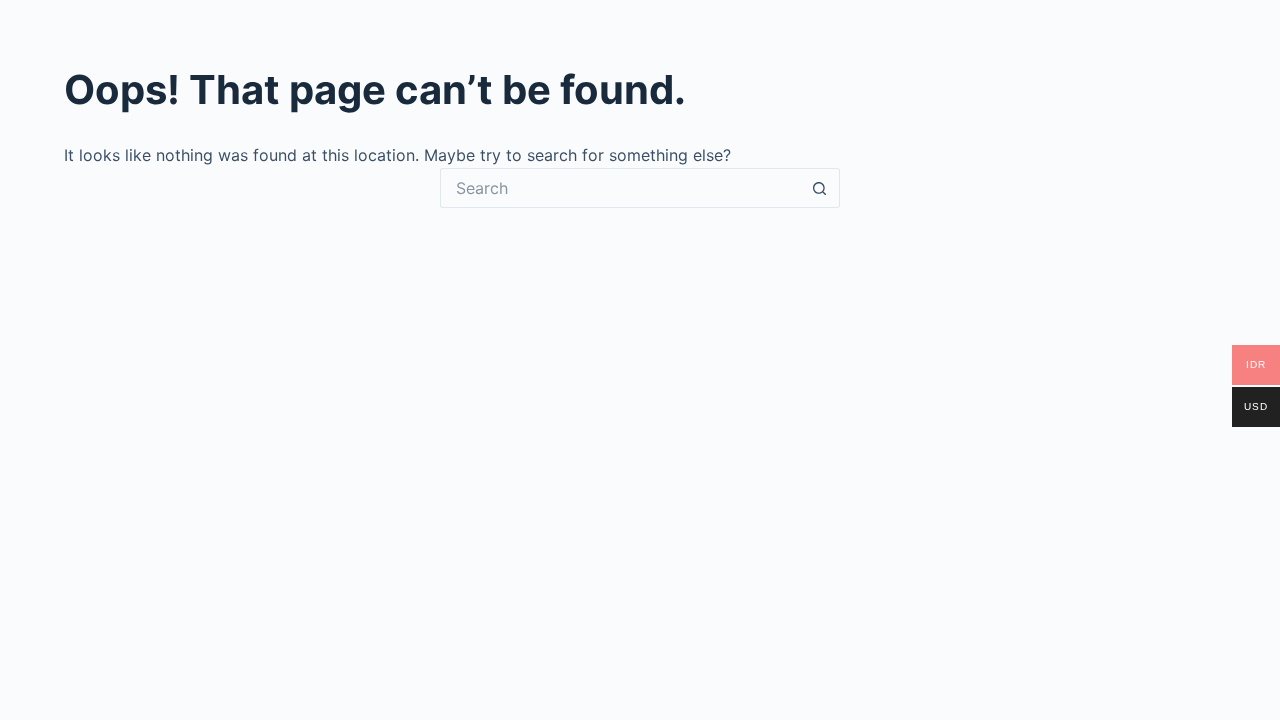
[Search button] (820, 188)
